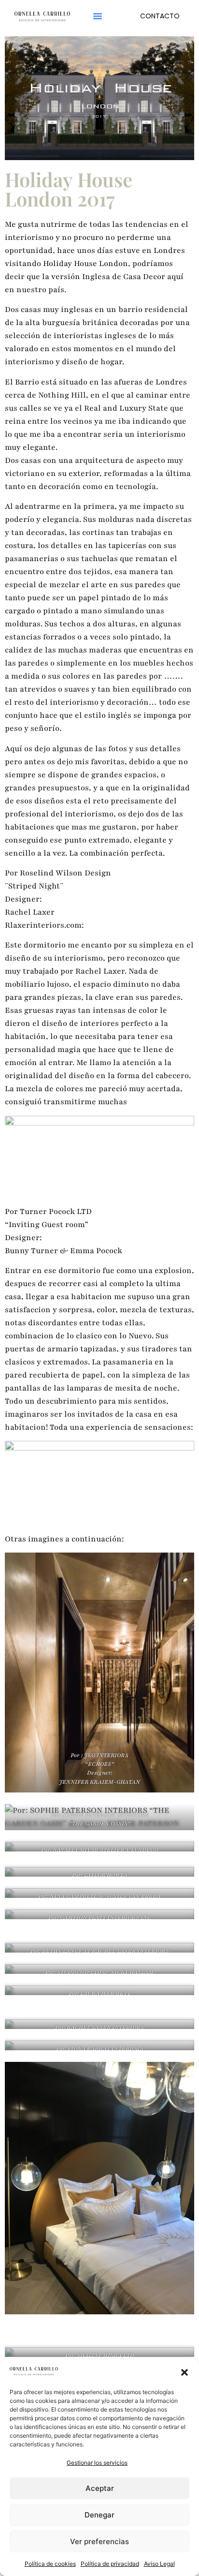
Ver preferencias (99, 2541)
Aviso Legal (159, 2564)
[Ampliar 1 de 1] (182, 2053)
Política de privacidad (110, 2564)
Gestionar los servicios (97, 2463)
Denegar (99, 2515)
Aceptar (100, 2488)
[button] (185, 2372)
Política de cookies (50, 2564)
